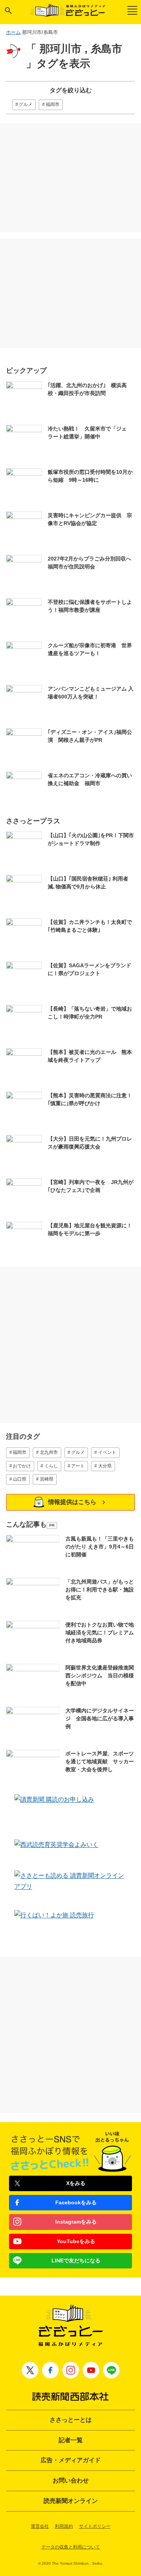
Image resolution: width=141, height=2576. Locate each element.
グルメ (26, 104)
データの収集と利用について (71, 2547)
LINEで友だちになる (76, 2261)
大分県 (105, 1466)
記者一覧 (71, 2440)
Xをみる (76, 2183)
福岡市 (53, 104)
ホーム (13, 32)
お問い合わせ (71, 2480)
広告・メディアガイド (71, 2460)
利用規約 (64, 2526)
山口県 (20, 1479)
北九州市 (49, 1452)
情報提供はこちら (72, 1502)
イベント (107, 1452)
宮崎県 (47, 1479)
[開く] (8, 11)
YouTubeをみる (76, 2241)
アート (78, 1466)
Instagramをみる (76, 2222)
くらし (51, 1466)
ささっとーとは (71, 2420)
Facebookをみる (76, 2202)
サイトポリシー (95, 2526)
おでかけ (22, 1466)
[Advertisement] (71, 178)
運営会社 (40, 2526)
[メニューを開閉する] (132, 10)
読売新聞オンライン (71, 2501)
